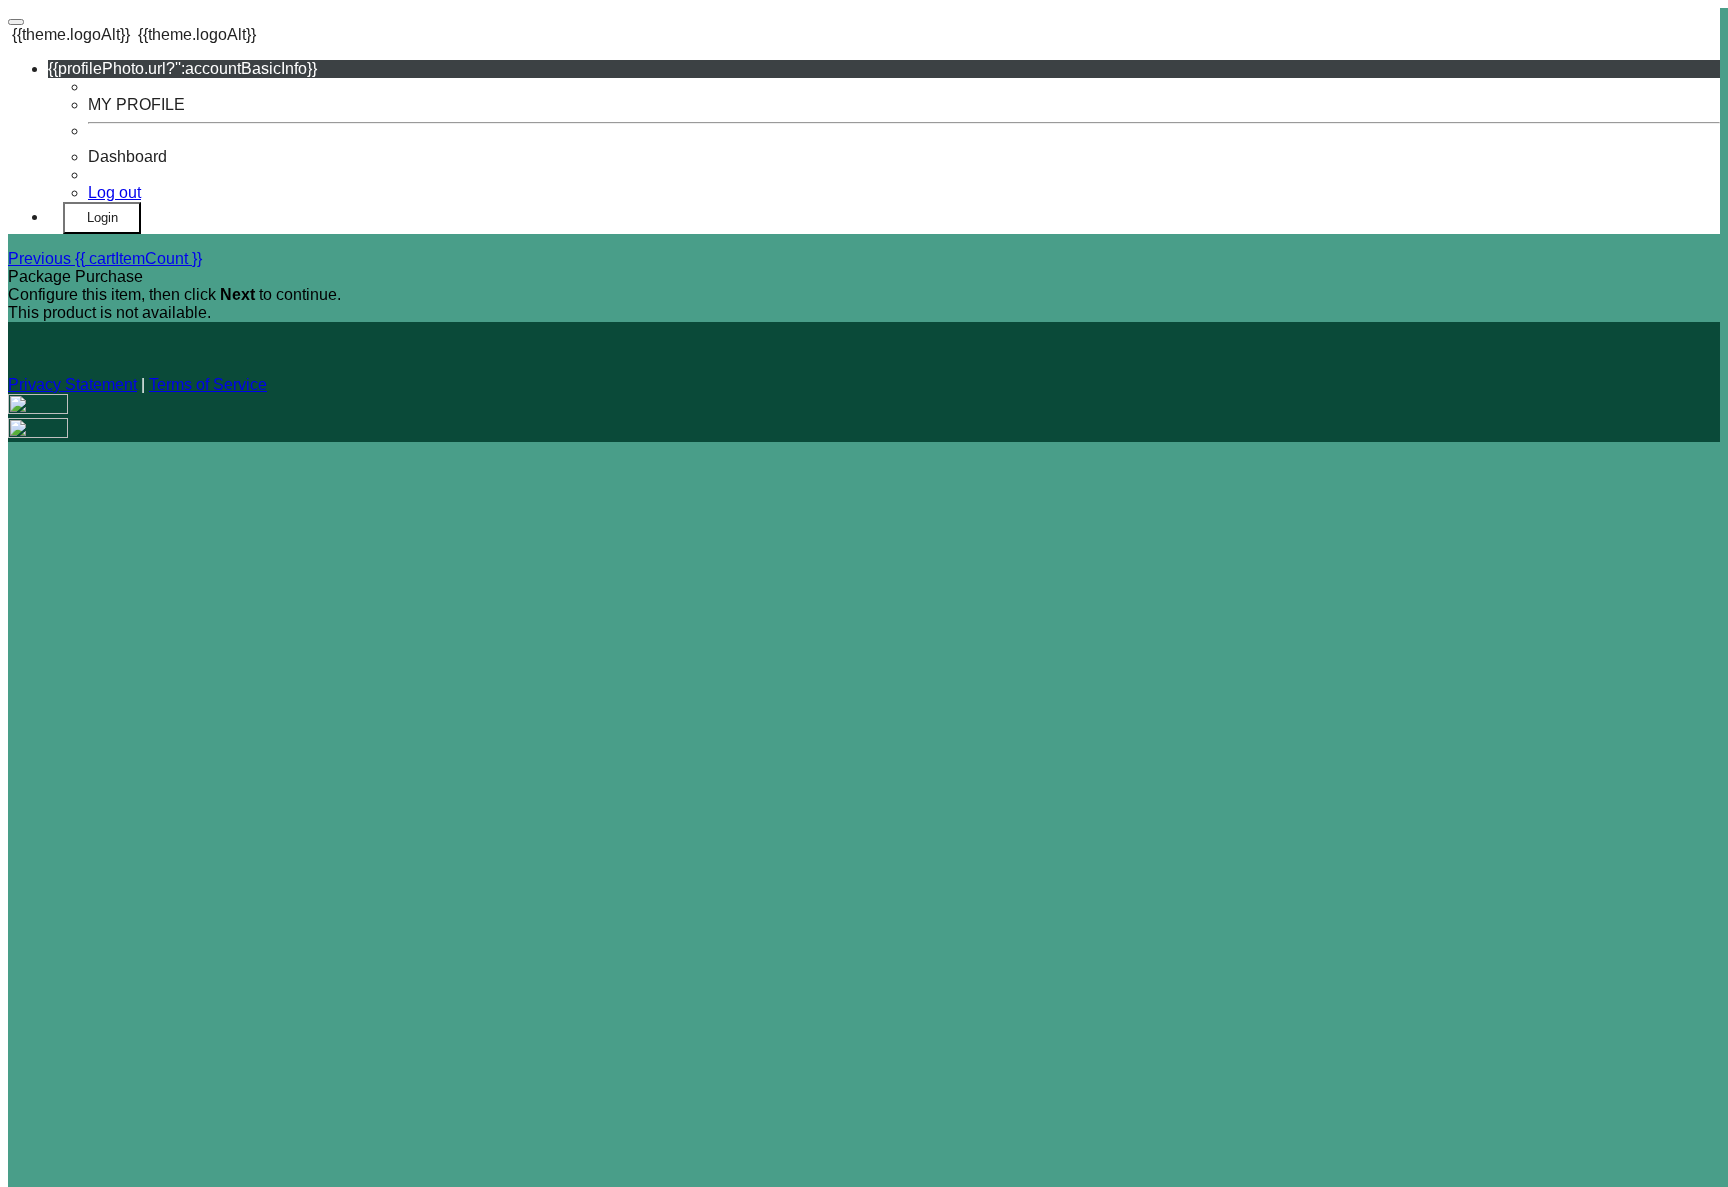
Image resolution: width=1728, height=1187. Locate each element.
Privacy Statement (72, 384)
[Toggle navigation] (16, 22)
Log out (114, 192)
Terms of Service (208, 384)
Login (102, 217)
